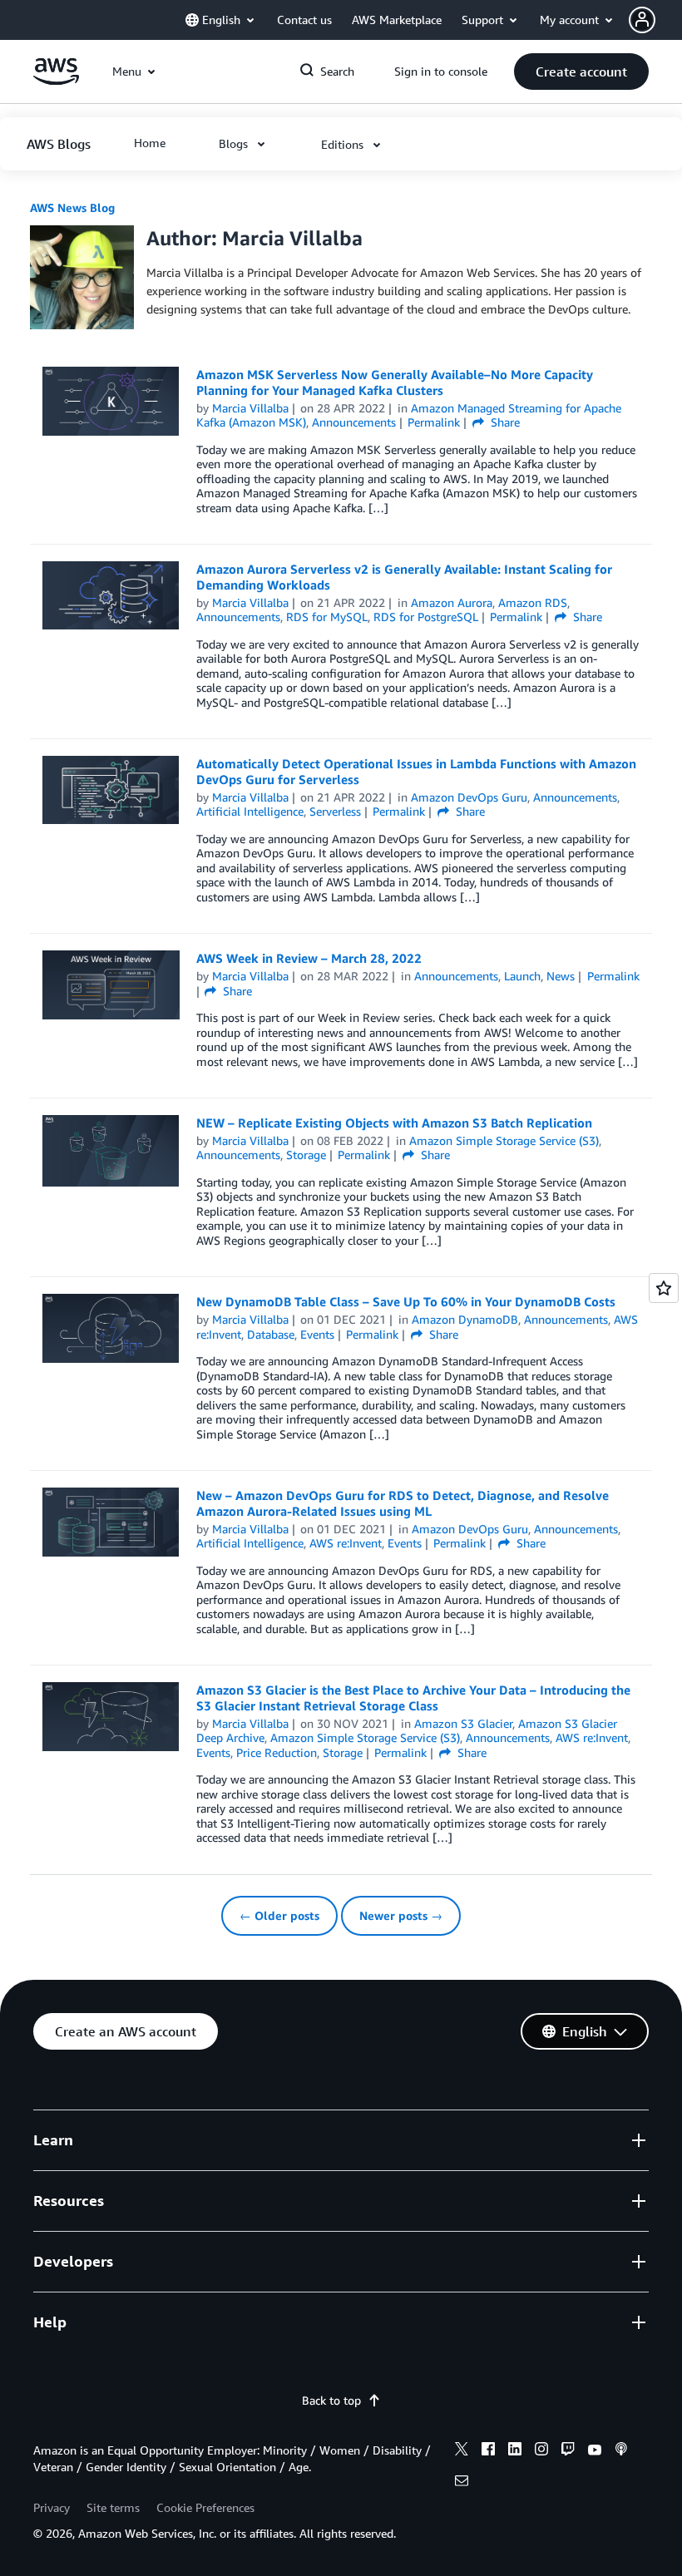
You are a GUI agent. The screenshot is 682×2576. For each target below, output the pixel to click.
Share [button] (504, 422)
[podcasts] (621, 2451)
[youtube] (595, 2451)
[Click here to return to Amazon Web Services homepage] (56, 80)
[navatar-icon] (642, 20)
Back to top (331, 2400)
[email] (462, 2483)
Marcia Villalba (250, 408)
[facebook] (488, 2451)
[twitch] (568, 2451)
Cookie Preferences (205, 2507)
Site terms (113, 2507)
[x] (462, 2451)
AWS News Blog (72, 207)
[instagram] (541, 2451)
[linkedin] (515, 2451)
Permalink (434, 422)
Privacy (52, 2507)
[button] (655, 20)
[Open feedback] (664, 1288)
